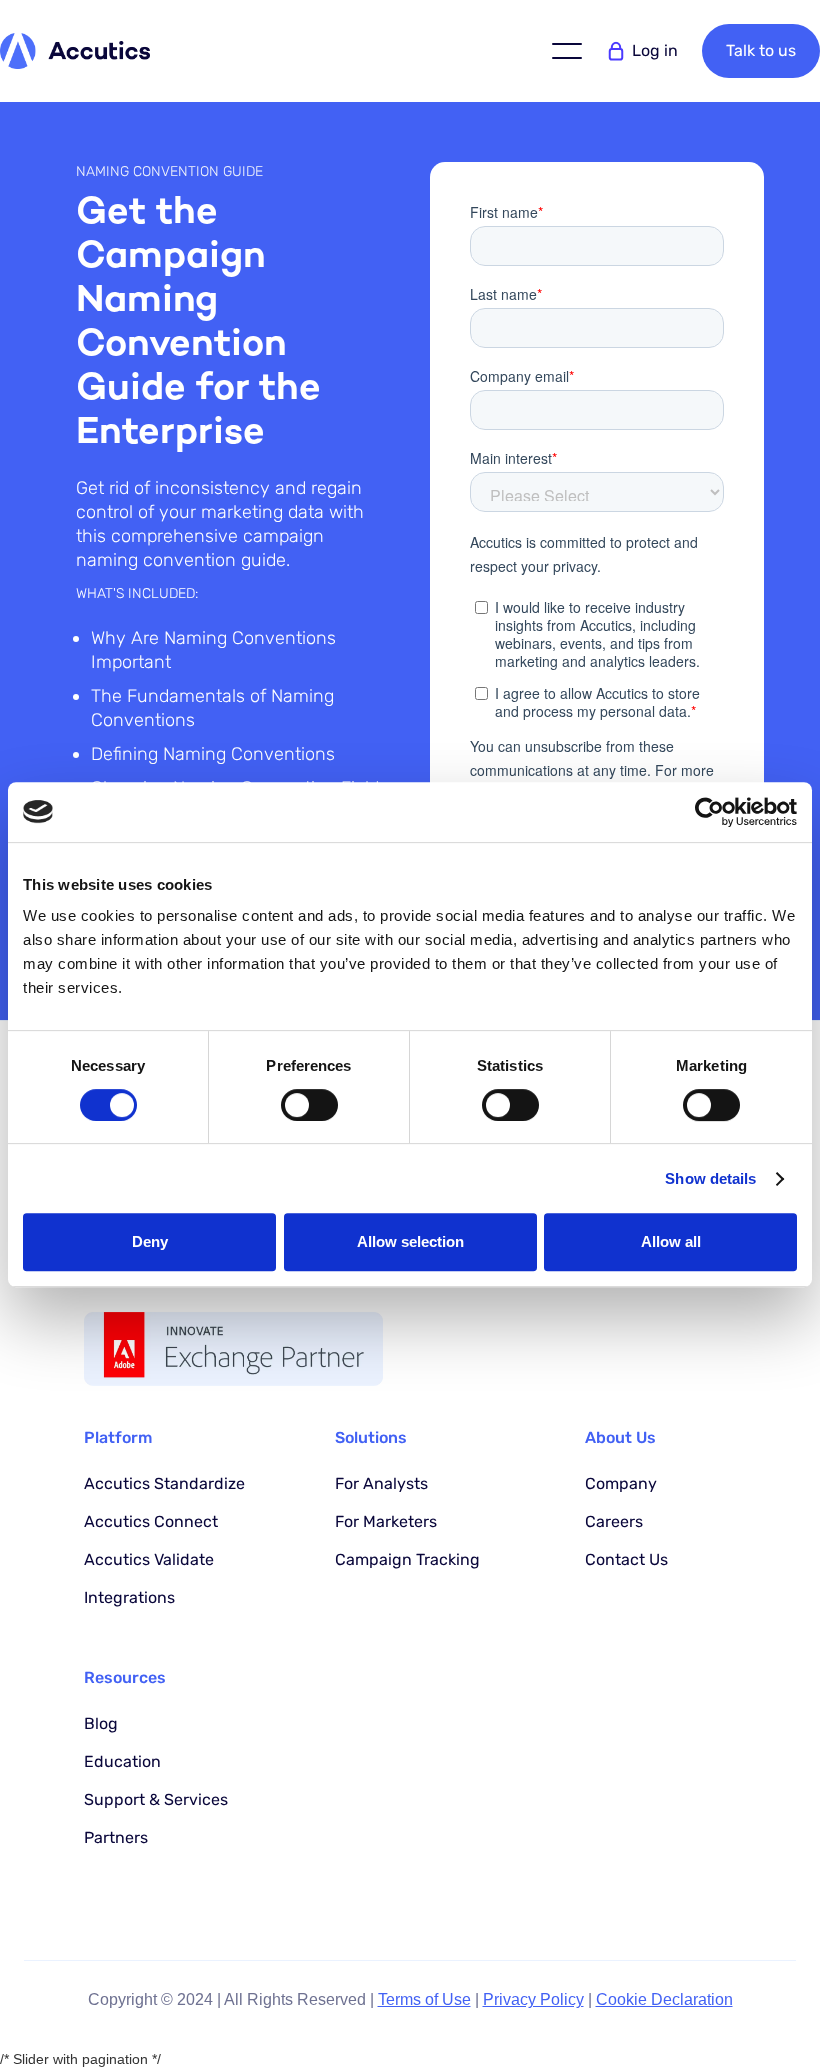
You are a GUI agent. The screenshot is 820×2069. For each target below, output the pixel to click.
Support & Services (156, 1799)
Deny (150, 1241)
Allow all (671, 1241)
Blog (101, 1723)
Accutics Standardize (164, 1483)
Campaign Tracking (407, 1559)
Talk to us (761, 50)
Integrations (129, 1597)
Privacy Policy (533, 1999)
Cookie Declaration (664, 1999)
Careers (614, 1521)
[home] (75, 50)
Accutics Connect (151, 1521)
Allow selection (410, 1241)
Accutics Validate (149, 1559)
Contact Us (626, 1559)
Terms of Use (424, 1999)
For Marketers (386, 1521)
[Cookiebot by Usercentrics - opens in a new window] (709, 812)
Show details (710, 1178)
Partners (116, 1837)
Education (122, 1761)
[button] (567, 51)
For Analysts (381, 1483)
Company (621, 1483)
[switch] (309, 1105)
